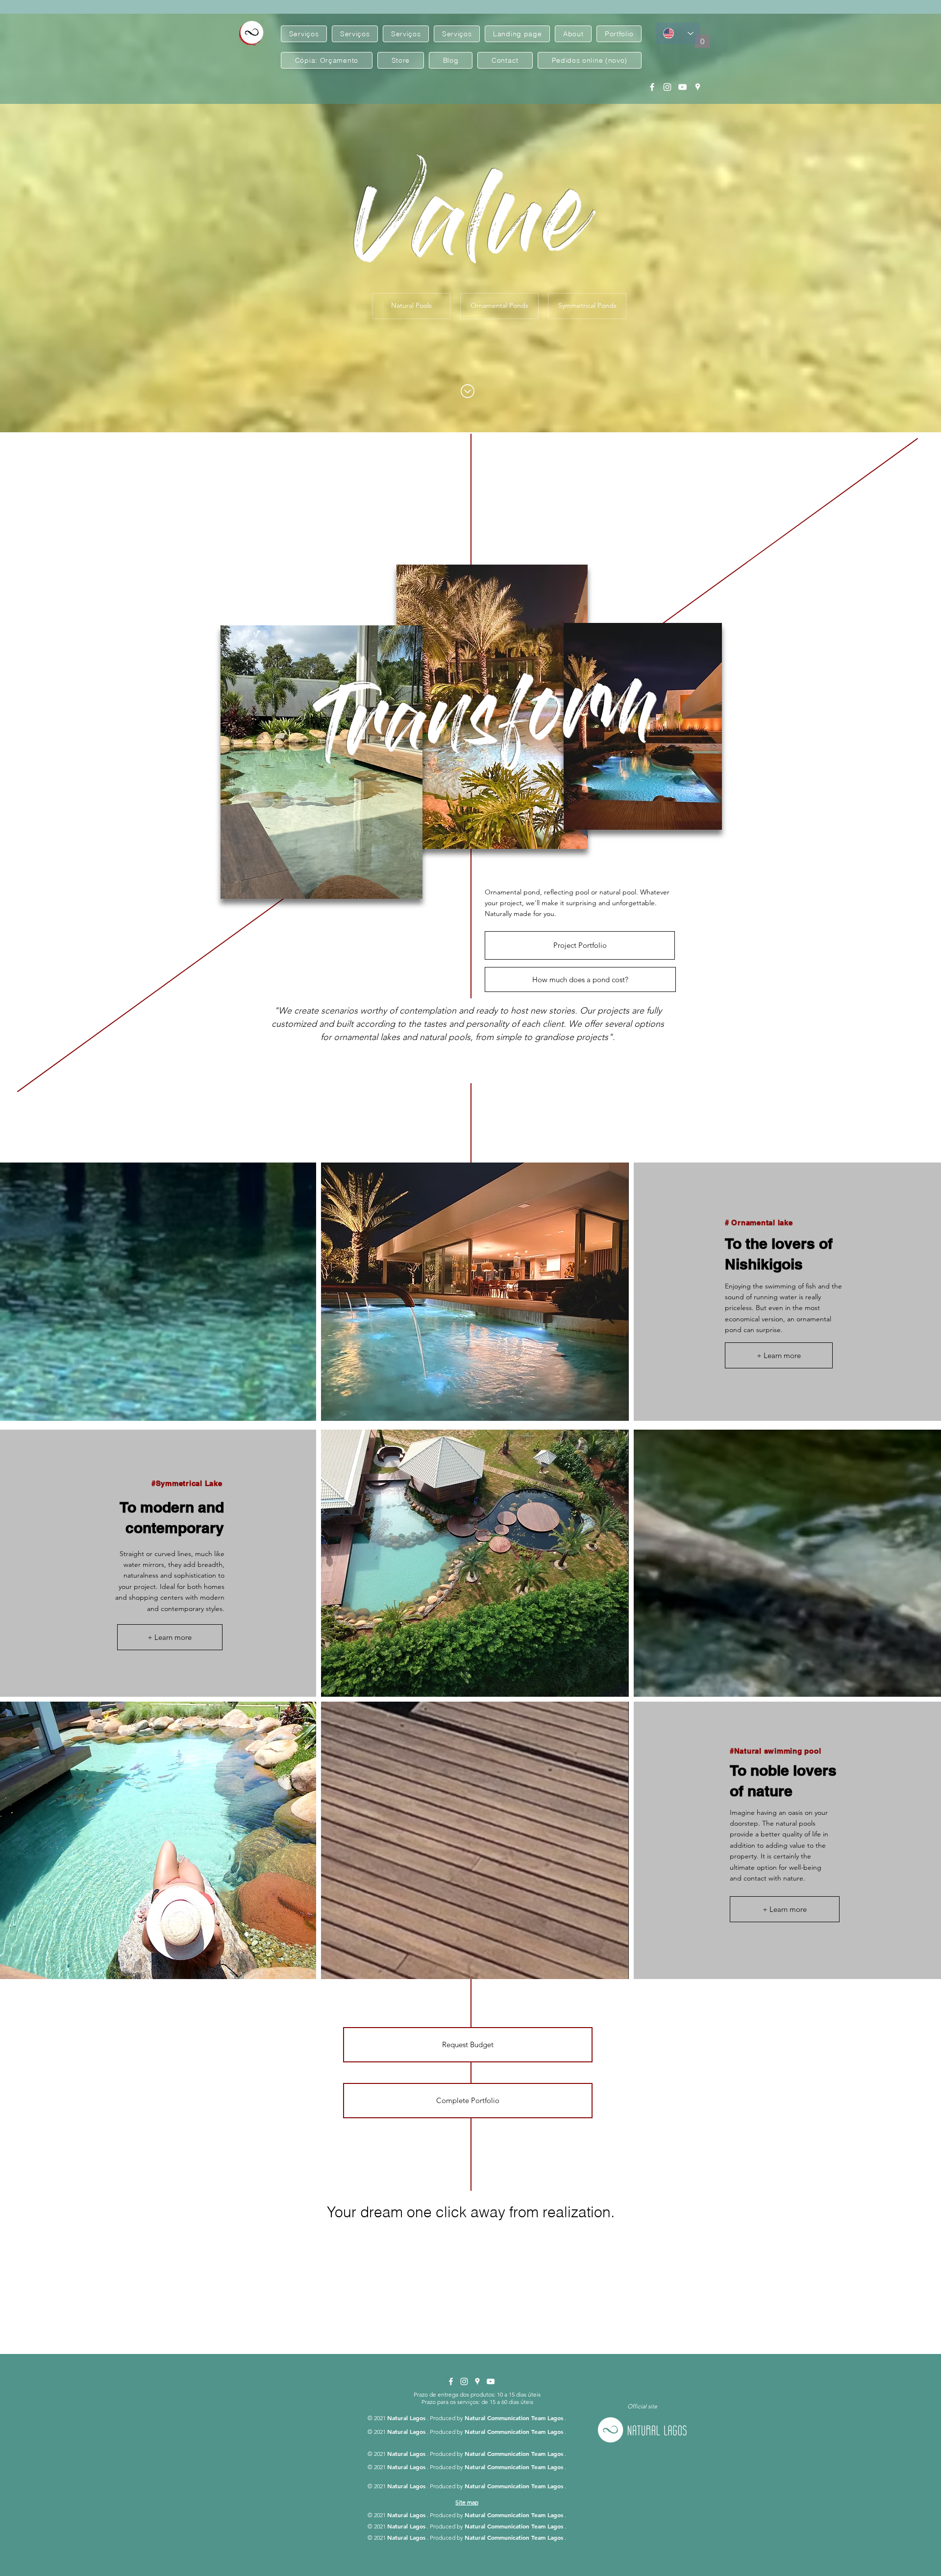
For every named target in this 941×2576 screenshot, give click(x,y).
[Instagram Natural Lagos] (667, 87)
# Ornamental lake (759, 1223)
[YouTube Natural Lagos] (682, 87)
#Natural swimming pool (776, 1751)
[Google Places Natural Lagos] (698, 87)
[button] (702, 38)
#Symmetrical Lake (187, 1483)
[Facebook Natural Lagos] (652, 87)
